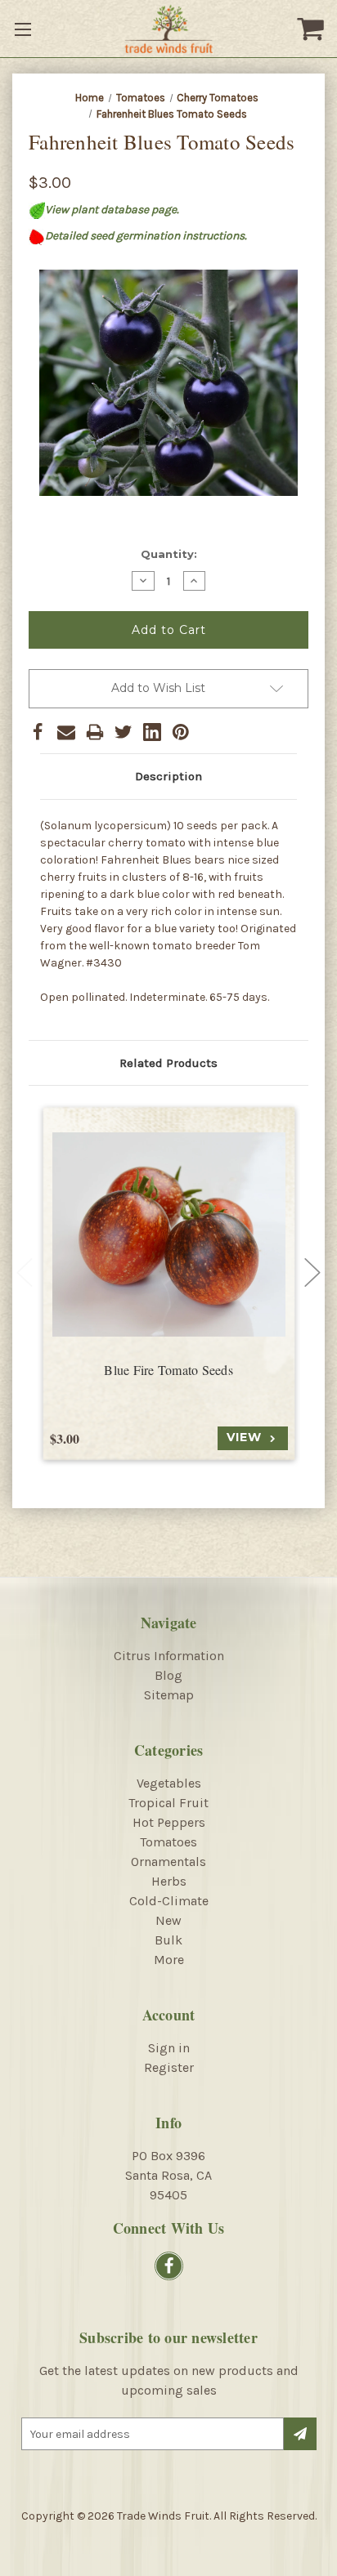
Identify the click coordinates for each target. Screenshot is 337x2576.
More (169, 1960)
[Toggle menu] (25, 29)
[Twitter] (124, 732)
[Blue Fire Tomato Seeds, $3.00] (169, 1234)
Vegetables (169, 1783)
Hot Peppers (169, 1822)
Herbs (169, 1881)
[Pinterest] (181, 732)
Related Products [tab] (168, 1063)
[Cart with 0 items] (312, 29)
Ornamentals (168, 1862)
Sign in (169, 2048)
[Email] (66, 732)
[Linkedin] (152, 732)
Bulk (168, 1940)
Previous (25, 1273)
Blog (168, 1675)
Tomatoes (168, 1842)
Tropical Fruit (168, 1803)
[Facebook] (38, 732)
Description (168, 776)
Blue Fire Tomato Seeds (168, 1370)
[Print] (95, 732)
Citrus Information (169, 1656)
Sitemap (169, 1695)
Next (312, 1273)
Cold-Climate (169, 1901)
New (168, 1920)
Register (169, 2067)
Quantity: (169, 554)
